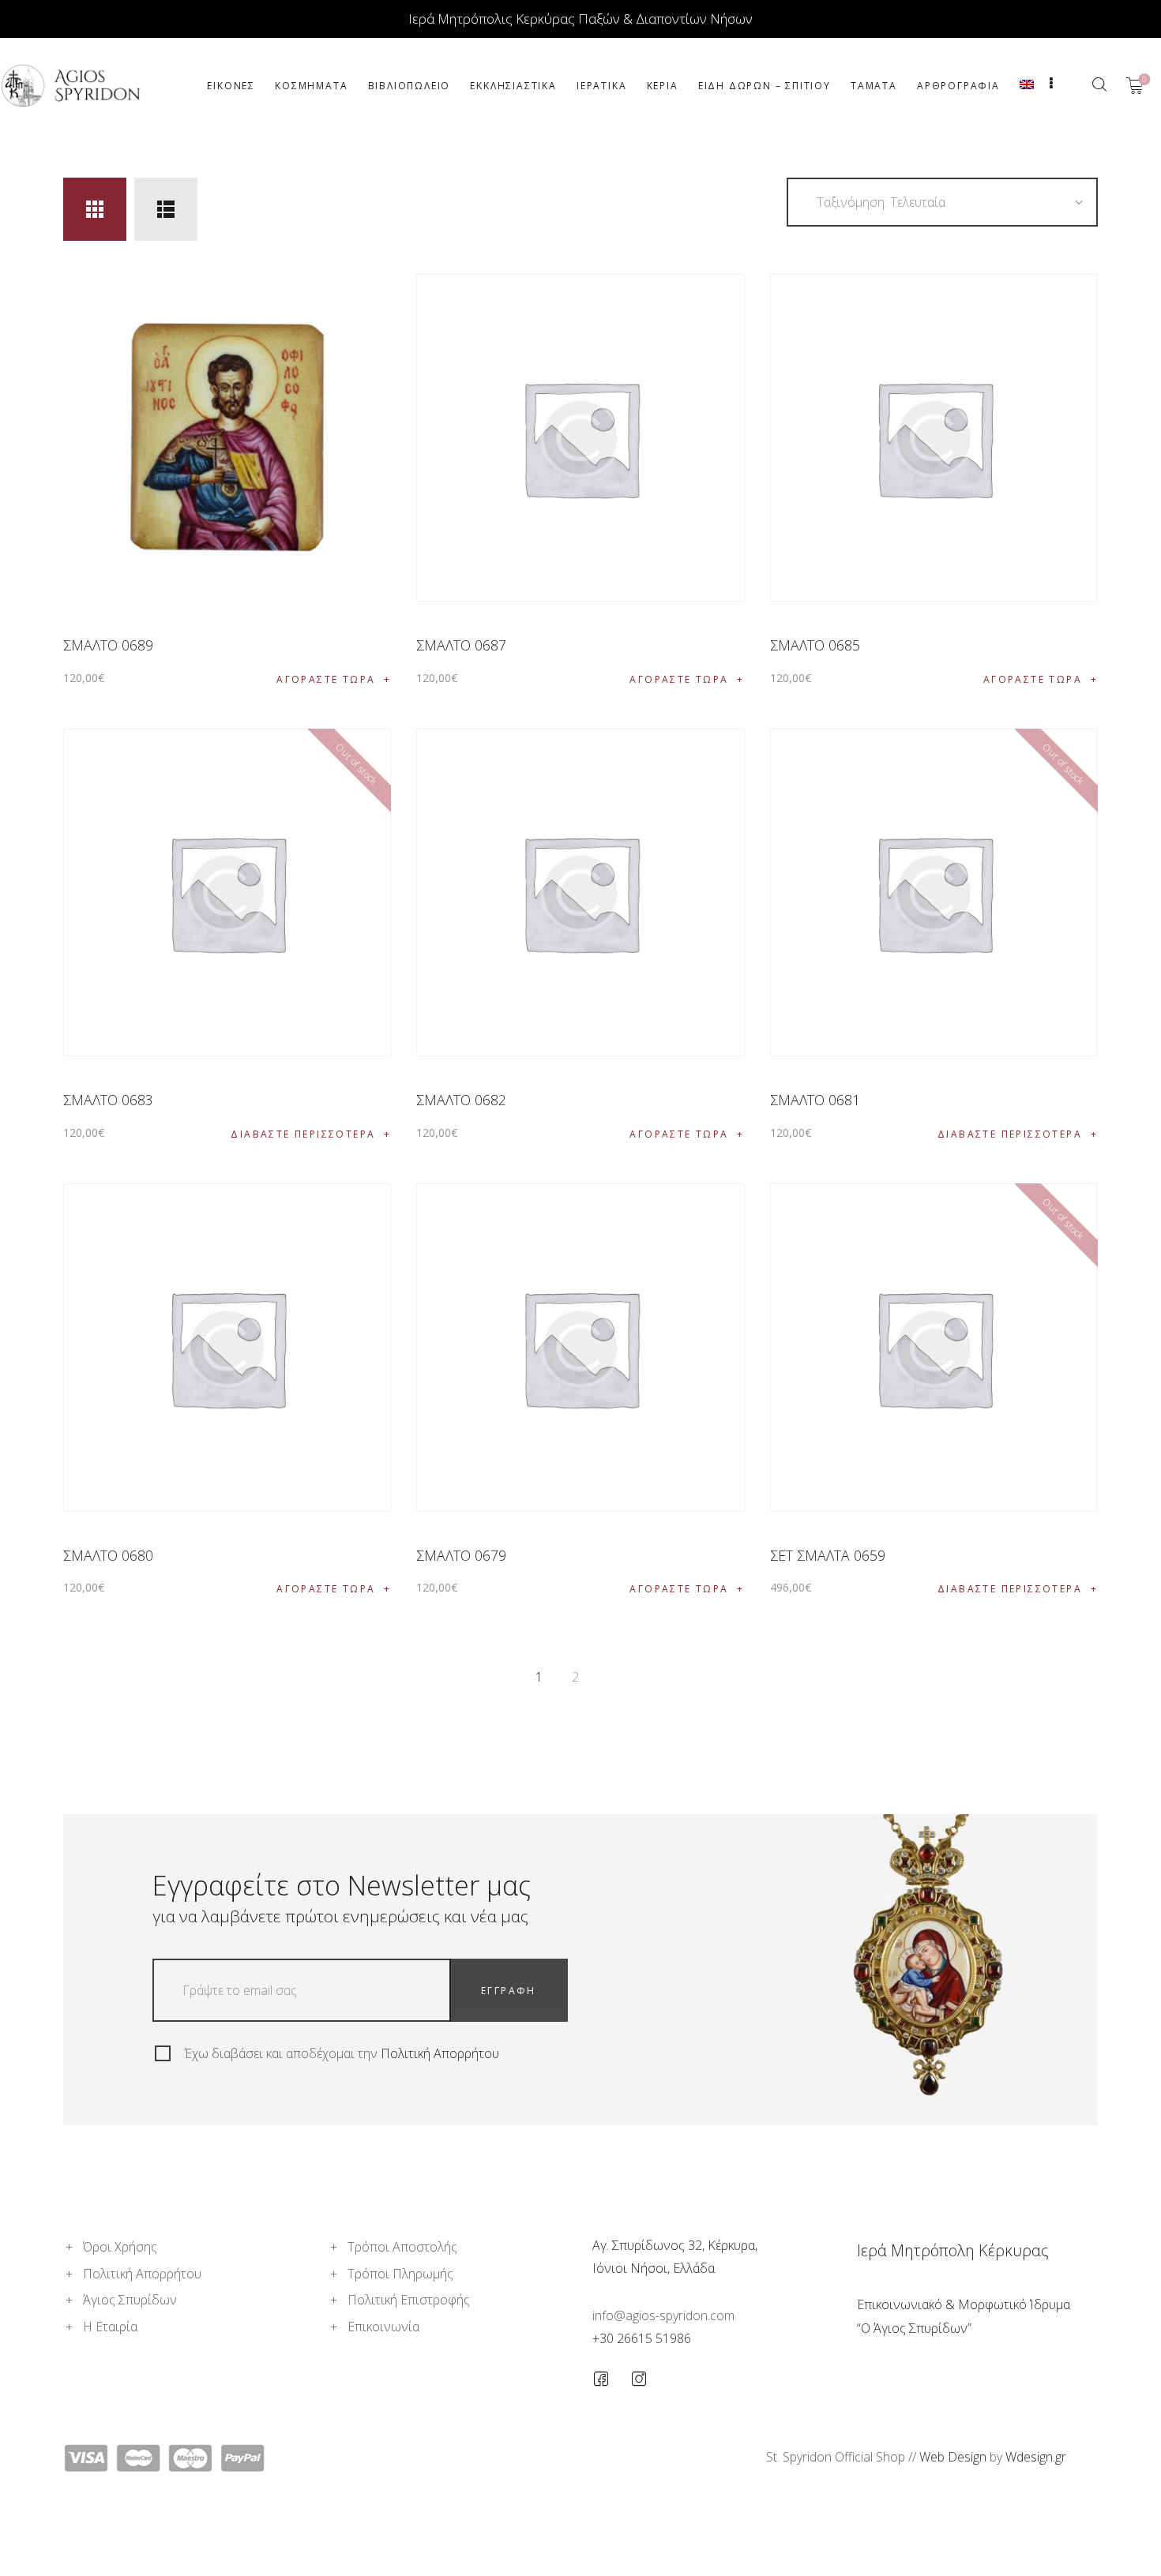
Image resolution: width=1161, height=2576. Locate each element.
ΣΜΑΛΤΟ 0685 (815, 645)
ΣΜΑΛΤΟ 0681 (815, 1100)
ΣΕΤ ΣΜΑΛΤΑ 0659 (828, 1555)
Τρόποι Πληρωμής (400, 2274)
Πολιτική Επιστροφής (409, 2300)
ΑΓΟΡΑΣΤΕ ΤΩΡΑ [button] (326, 679)
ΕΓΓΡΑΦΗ (509, 1991)
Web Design (953, 2457)
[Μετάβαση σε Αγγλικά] (1026, 86)
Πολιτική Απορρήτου (440, 2053)
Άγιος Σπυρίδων (130, 2300)
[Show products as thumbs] (95, 209)
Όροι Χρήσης (120, 2247)
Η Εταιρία (110, 2327)
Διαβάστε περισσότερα (303, 1134)
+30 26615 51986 (642, 2338)
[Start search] (1099, 84)
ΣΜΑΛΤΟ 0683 (108, 1100)
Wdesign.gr (1036, 2457)
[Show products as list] (166, 209)
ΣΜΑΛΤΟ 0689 (108, 645)
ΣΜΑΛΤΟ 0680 (108, 1555)
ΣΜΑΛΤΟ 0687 (461, 645)
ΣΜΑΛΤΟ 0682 (461, 1100)
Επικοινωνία (383, 2327)
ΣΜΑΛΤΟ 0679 (461, 1555)
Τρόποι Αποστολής (402, 2247)
